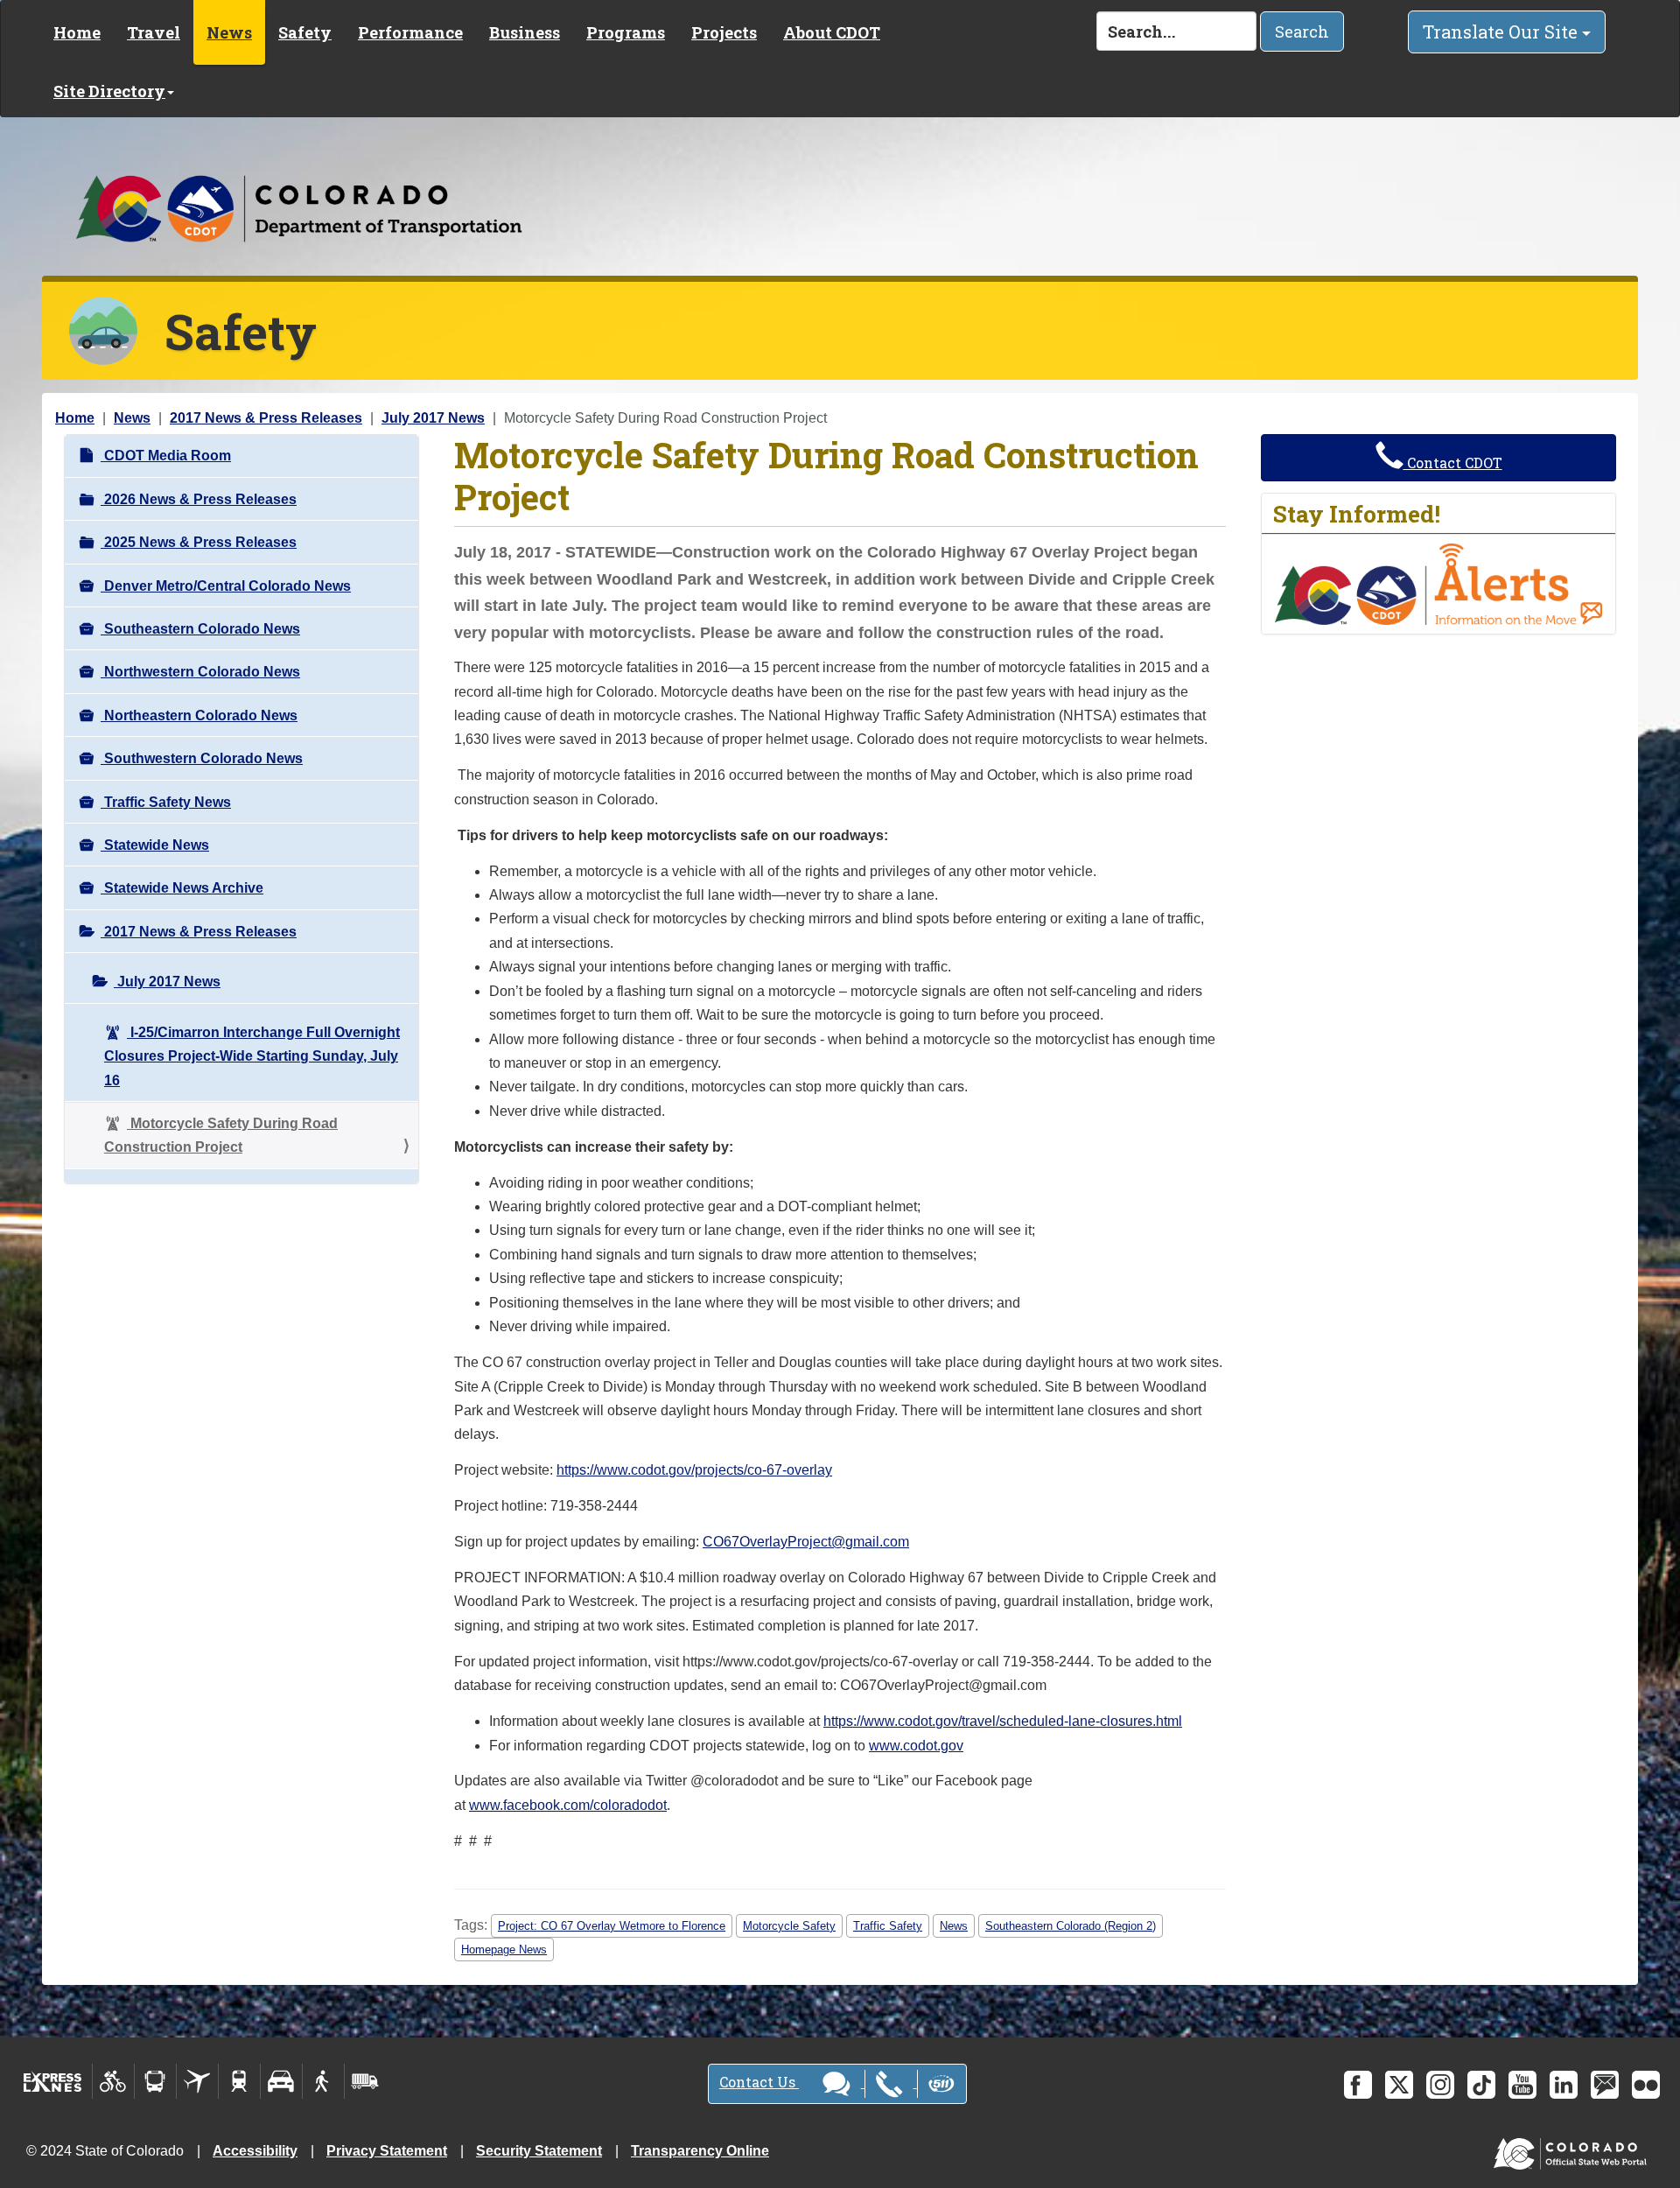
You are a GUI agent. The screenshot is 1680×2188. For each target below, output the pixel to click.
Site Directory (109, 91)
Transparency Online (700, 2151)
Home (77, 32)
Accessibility (255, 2151)
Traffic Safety (888, 1926)
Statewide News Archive (182, 888)
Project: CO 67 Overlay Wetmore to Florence (612, 1926)
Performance (410, 32)
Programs (626, 32)
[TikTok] (1481, 2085)
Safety (305, 32)
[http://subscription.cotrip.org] (1438, 583)
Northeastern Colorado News (199, 715)
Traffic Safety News (166, 802)
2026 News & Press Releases (199, 499)
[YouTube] (1522, 2085)
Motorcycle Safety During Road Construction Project (221, 1135)
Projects (724, 32)
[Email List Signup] (1605, 2085)
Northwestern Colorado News (200, 672)
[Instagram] (1440, 2085)
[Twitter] (1399, 2085)
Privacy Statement (387, 2151)
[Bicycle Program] (113, 2081)
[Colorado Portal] (1574, 2149)
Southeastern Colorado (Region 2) (1071, 1926)
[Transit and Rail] (155, 2081)
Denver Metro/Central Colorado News (226, 586)
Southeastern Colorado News (200, 629)
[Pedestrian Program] (323, 2081)
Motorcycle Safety (789, 1926)
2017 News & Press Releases (266, 418)
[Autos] (281, 2081)
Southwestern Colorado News (202, 758)
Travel (154, 32)
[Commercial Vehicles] (365, 2081)
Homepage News (504, 1950)
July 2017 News (433, 418)
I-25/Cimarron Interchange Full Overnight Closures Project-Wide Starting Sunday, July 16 (252, 1056)
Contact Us (759, 2082)
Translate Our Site (1502, 32)
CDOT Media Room (166, 456)
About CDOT (832, 32)
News (229, 32)
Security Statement (539, 2151)
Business (525, 32)
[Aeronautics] (197, 2081)
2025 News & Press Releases (199, 542)
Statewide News (155, 845)
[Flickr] (1646, 2085)
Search (1302, 32)
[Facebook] (1358, 2085)
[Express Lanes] (53, 2081)
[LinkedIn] (1564, 2085)
